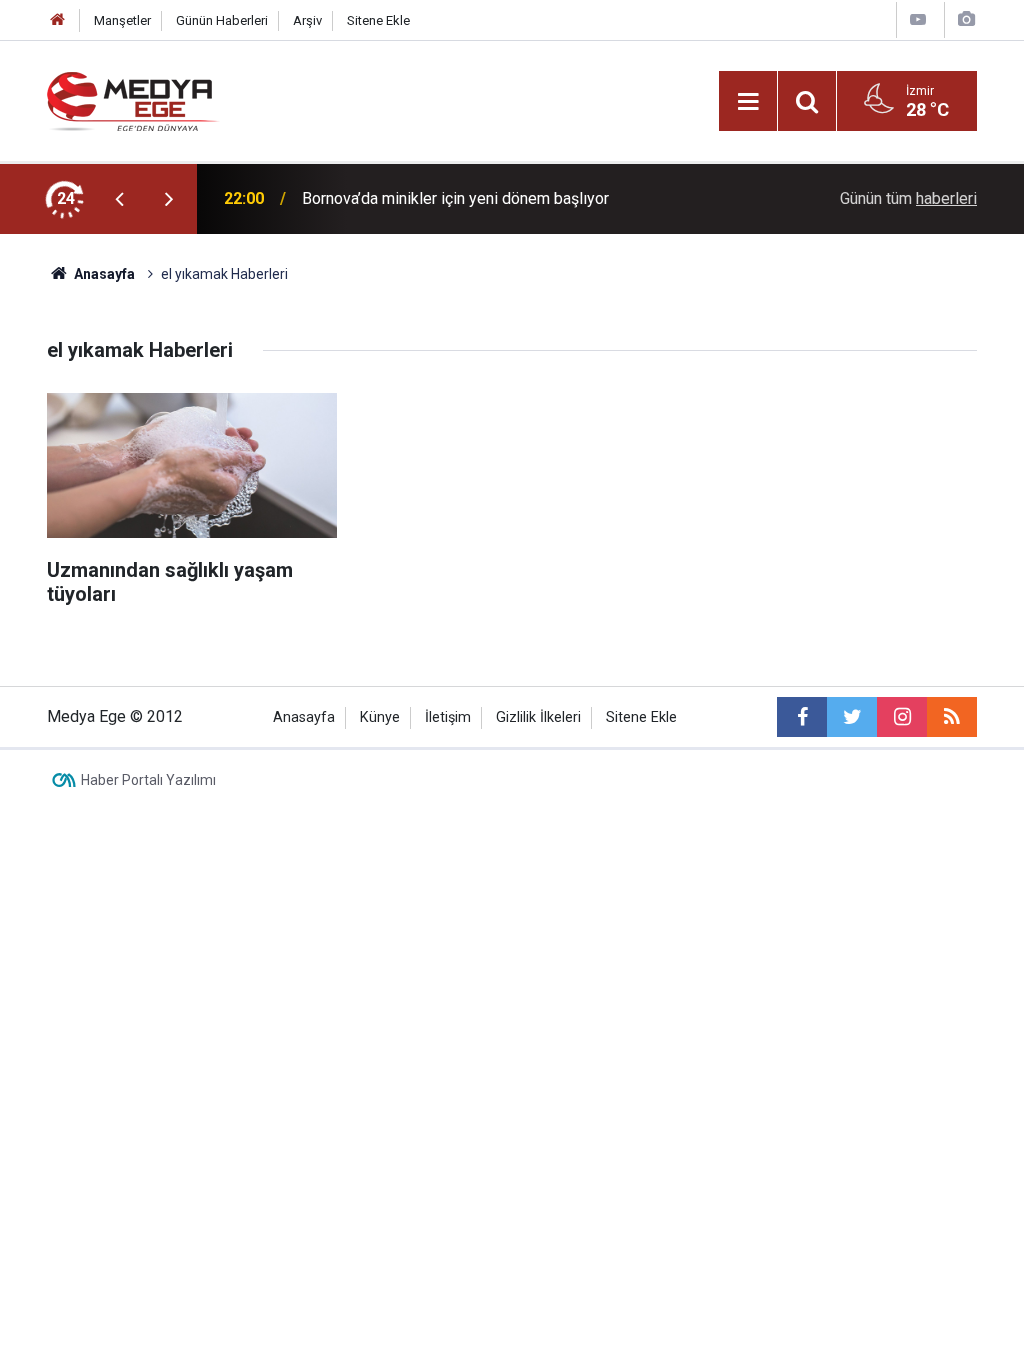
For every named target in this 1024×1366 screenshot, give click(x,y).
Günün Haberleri (222, 20)
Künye (380, 717)
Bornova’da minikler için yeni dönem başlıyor (455, 198)
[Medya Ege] (133, 99)
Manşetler (122, 20)
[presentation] (119, 199)
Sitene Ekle (378, 20)
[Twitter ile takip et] (852, 717)
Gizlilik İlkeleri (538, 717)
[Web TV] (918, 19)
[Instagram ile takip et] (902, 717)
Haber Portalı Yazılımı (148, 780)
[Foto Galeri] (966, 19)
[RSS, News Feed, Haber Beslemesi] (952, 717)
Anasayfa (304, 717)
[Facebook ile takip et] (802, 717)
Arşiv (307, 20)
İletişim (448, 717)
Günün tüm (908, 198)
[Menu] (748, 102)
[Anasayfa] (58, 20)
